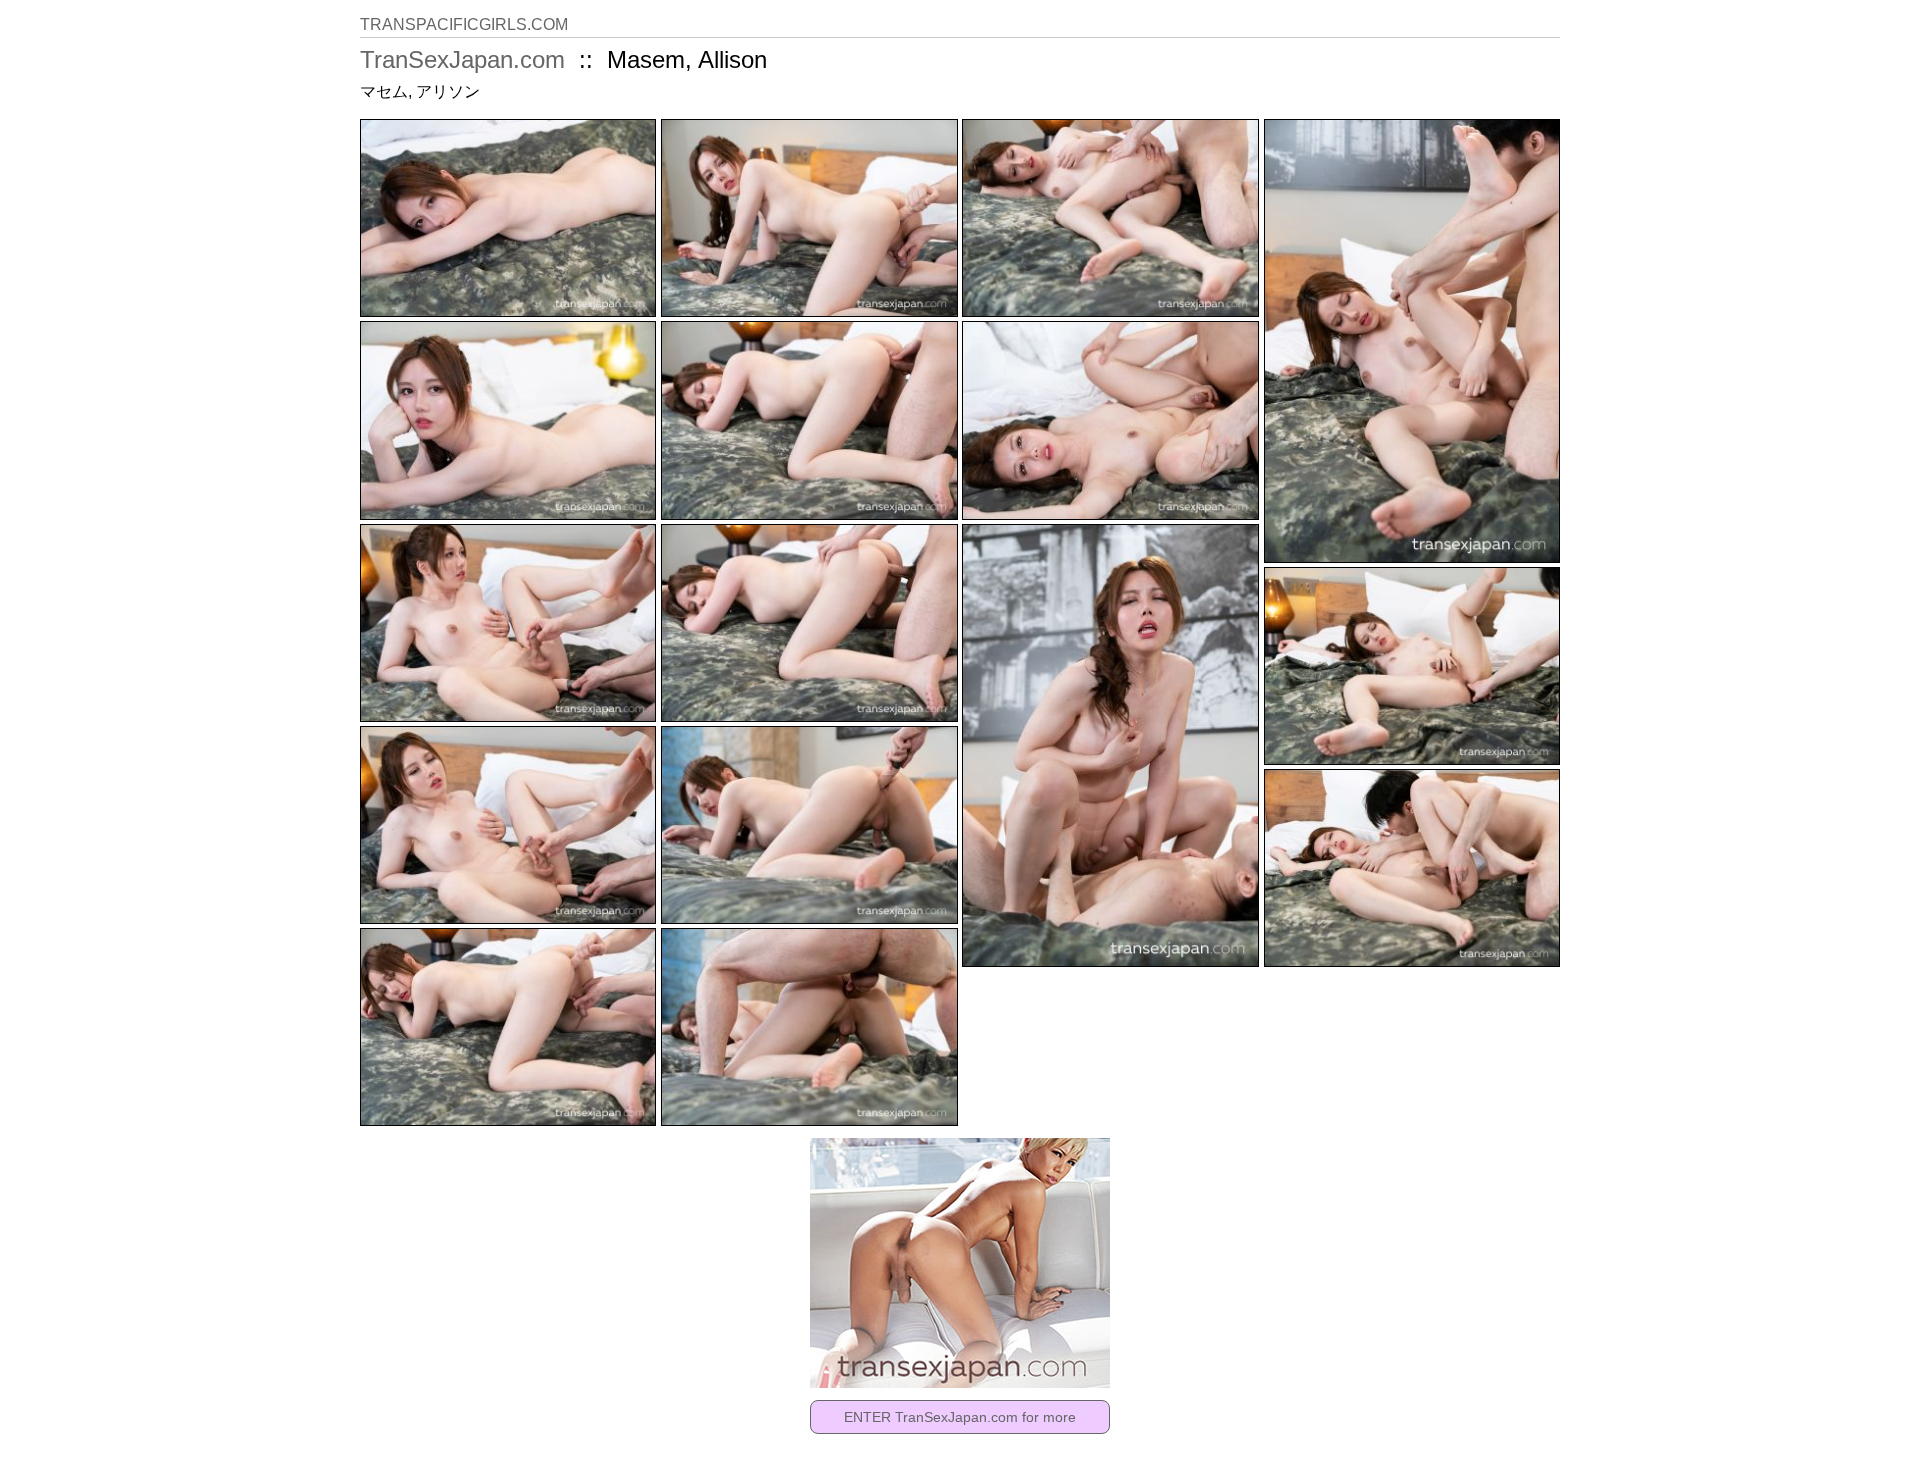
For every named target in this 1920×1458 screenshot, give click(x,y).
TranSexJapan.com (462, 59)
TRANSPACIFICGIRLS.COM (464, 24)
